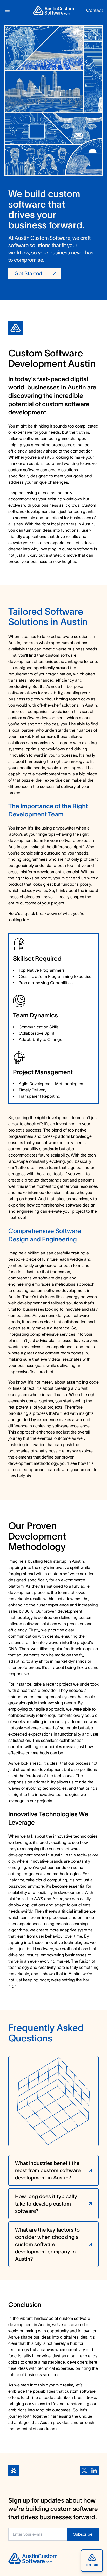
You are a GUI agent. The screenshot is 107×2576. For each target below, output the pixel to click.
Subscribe (83, 2534)
